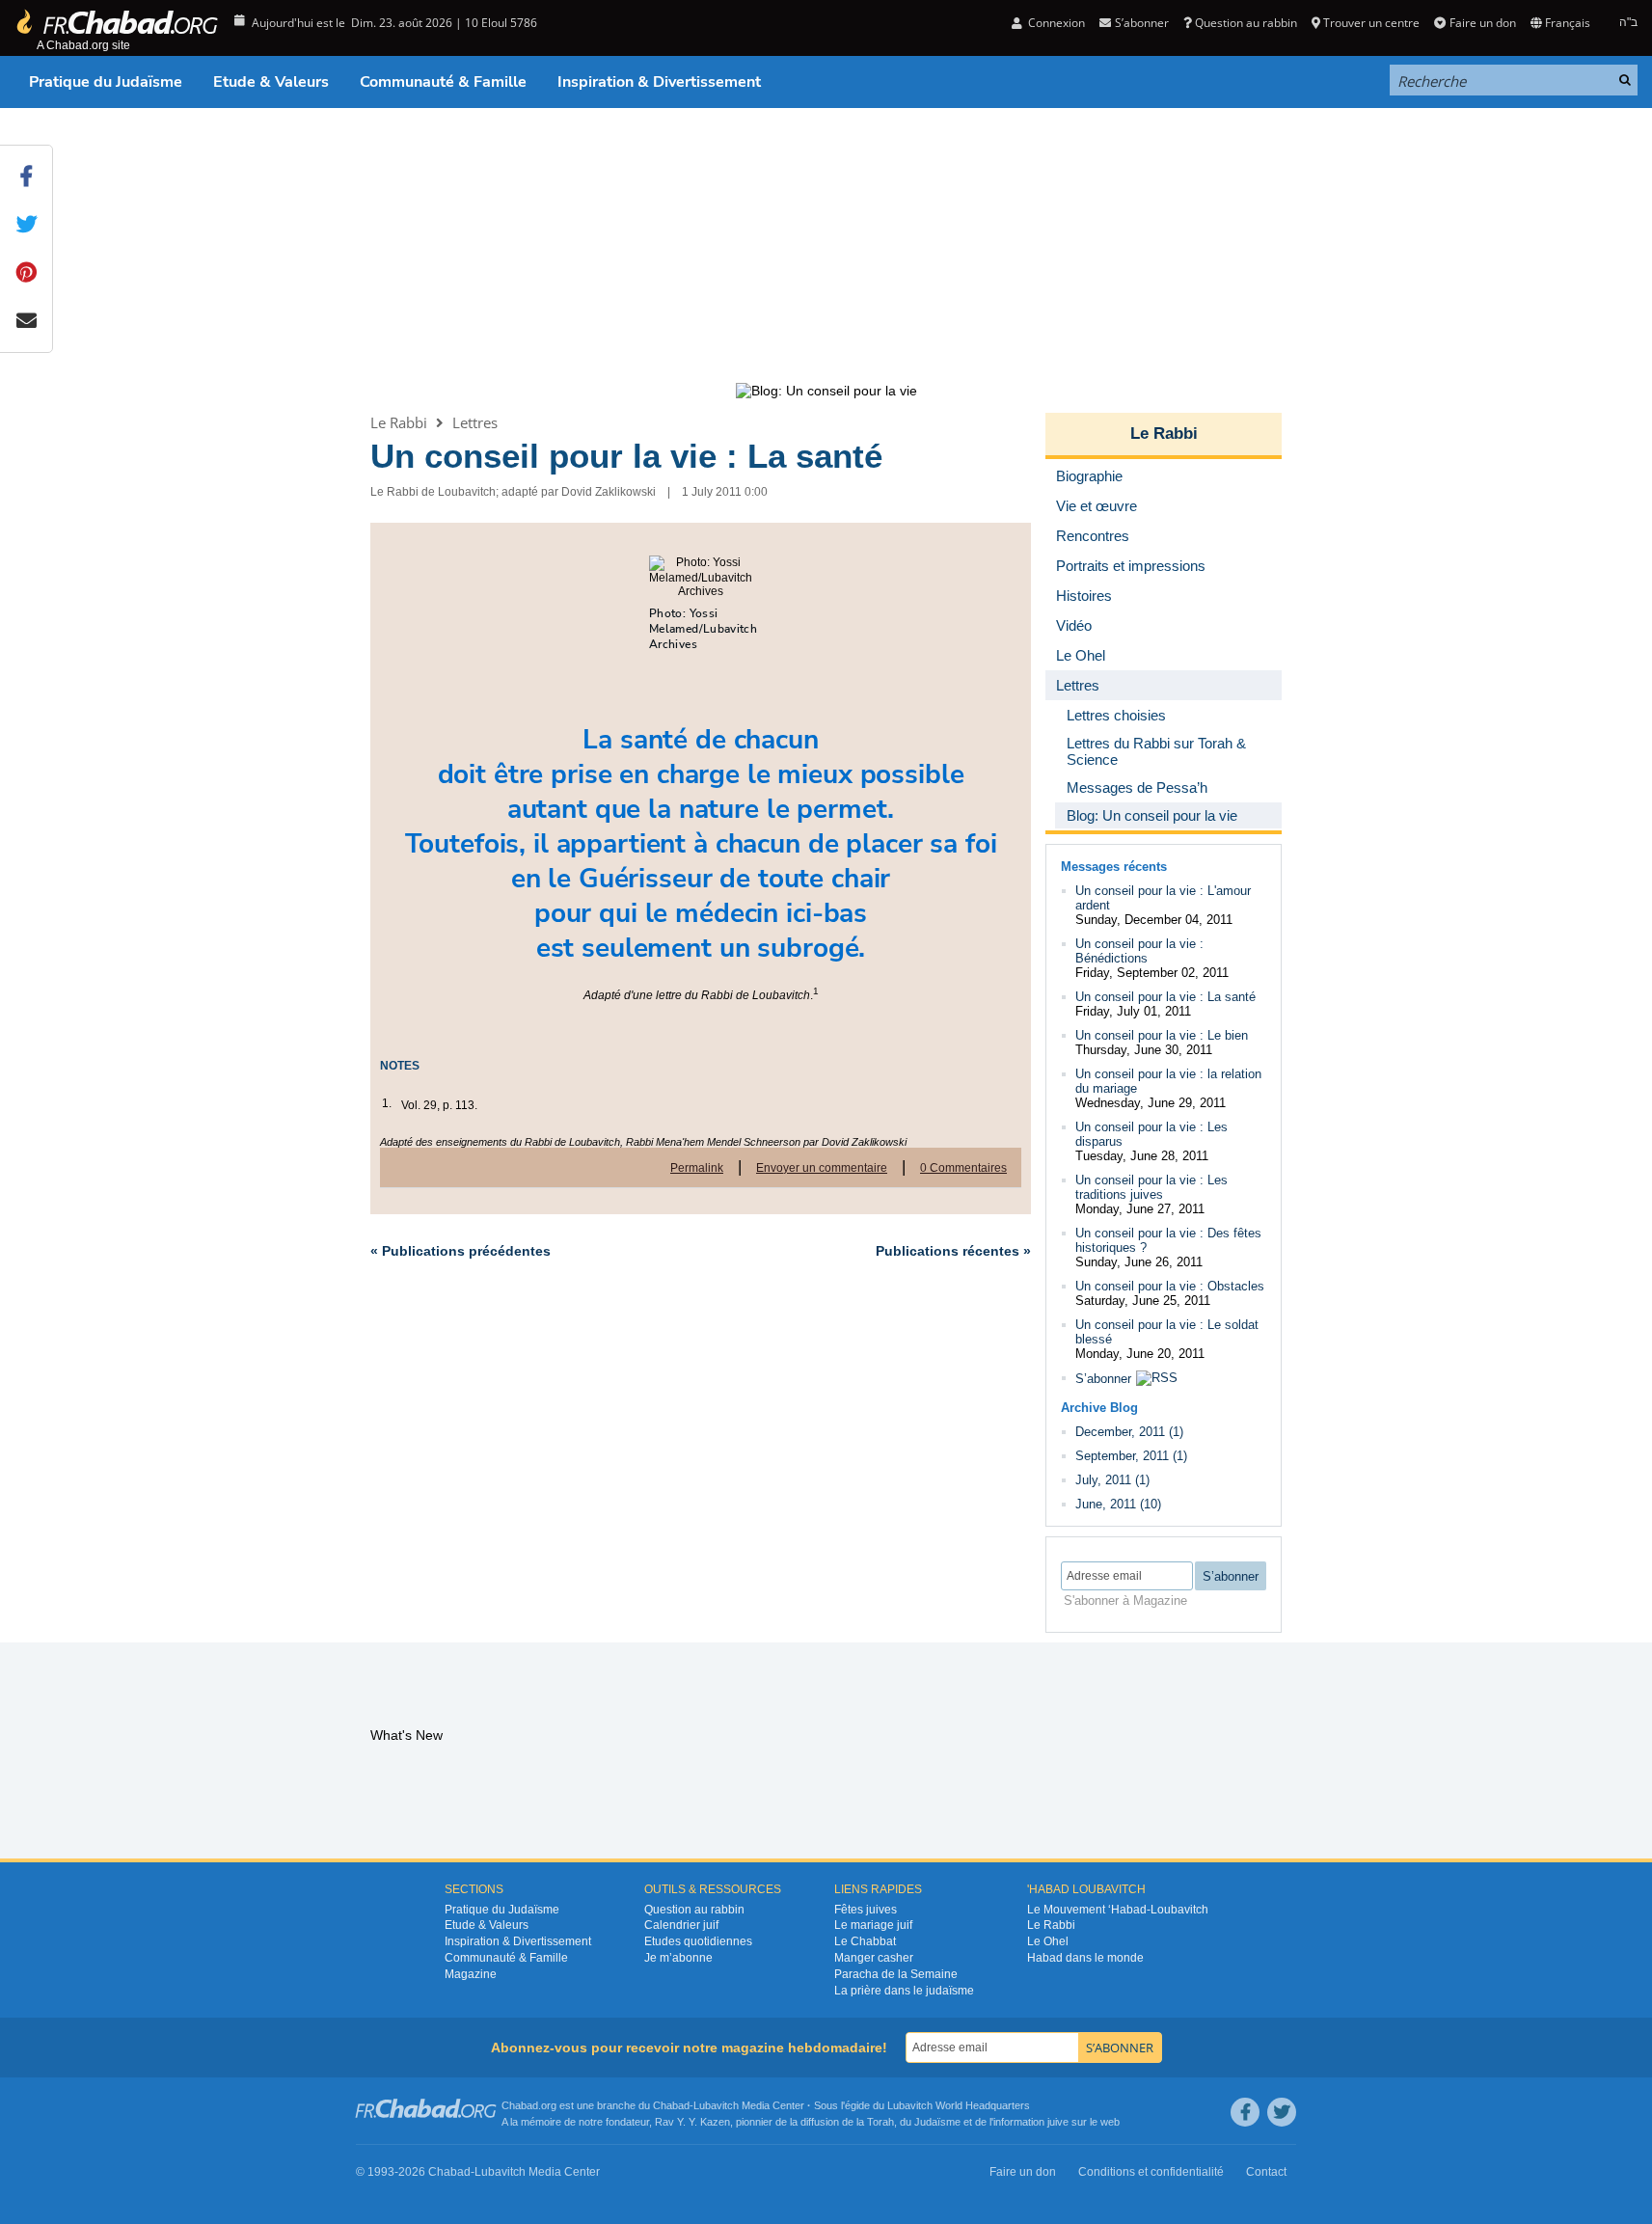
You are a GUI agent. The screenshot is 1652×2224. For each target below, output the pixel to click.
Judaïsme (937, 2122)
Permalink (697, 1168)
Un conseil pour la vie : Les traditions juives (1151, 1187)
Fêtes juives (866, 1910)
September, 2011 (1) (1131, 1456)
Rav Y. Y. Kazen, (694, 2122)
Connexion (1055, 23)
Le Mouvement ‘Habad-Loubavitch (1118, 1910)
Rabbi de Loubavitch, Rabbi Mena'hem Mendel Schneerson (663, 1142)
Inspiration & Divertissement (659, 82)
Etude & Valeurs (271, 82)
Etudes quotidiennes (698, 1941)
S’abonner (1103, 1379)
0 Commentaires (963, 1168)
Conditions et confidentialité (1151, 2172)
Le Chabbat (865, 1941)
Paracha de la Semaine (896, 1974)
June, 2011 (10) (1118, 1504)
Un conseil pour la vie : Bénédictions (1139, 951)
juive (1058, 2122)
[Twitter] (1282, 2112)
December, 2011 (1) (1129, 1432)
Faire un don (1482, 23)
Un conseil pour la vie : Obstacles (1170, 1286)
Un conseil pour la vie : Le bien (1162, 1035)
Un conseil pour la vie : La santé (626, 456)
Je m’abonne (678, 1958)
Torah (880, 2122)
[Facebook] (1245, 2112)
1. (387, 1103)
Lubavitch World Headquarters (959, 2105)
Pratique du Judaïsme (106, 82)
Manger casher (874, 1958)
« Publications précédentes (460, 1251)
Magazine (471, 1974)
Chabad (671, 2105)
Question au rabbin (1246, 23)
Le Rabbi (399, 422)
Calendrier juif (681, 1925)
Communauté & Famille (443, 82)
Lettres (475, 422)
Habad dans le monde (1085, 1958)
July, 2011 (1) (1112, 1480)
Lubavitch (716, 2105)
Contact (1266, 2172)
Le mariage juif (873, 1925)
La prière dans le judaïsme (904, 1991)
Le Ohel (1048, 1941)
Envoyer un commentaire (822, 1168)
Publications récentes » (953, 1251)
